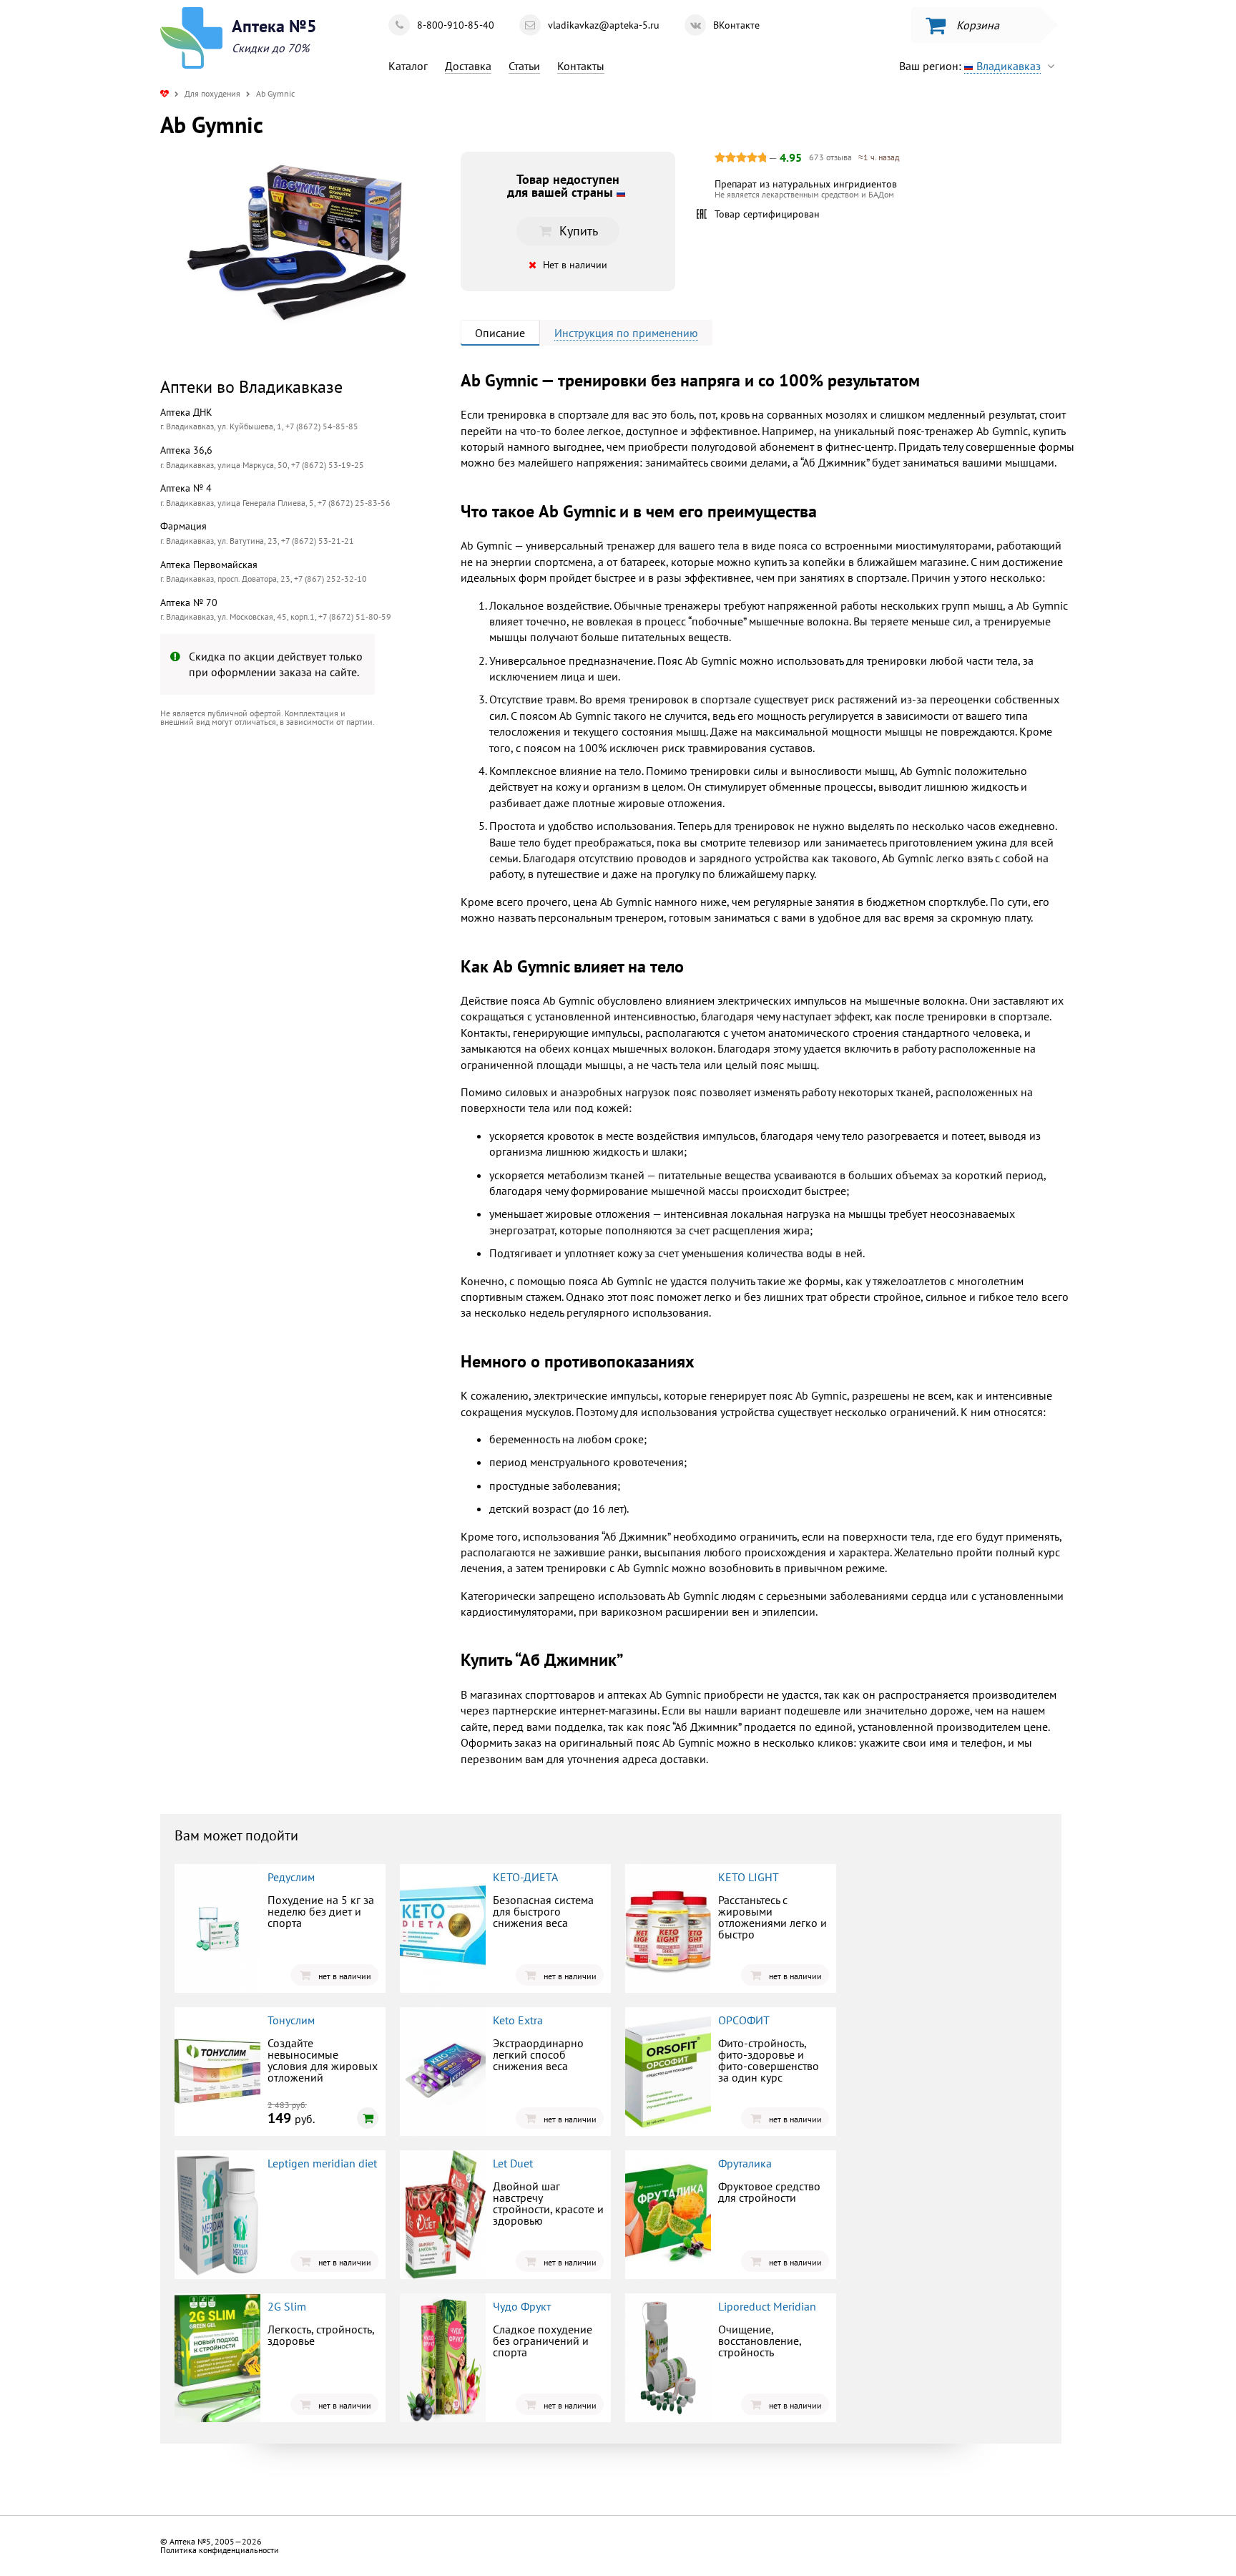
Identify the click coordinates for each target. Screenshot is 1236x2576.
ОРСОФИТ (744, 2020)
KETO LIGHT (749, 1877)
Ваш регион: (970, 66)
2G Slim (287, 2306)
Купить (278, 855)
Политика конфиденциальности (220, 2550)
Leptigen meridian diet (322, 2163)
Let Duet (513, 2163)
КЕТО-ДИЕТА (525, 1877)
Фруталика (745, 2163)
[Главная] (165, 93)
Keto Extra (518, 2020)
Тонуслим (291, 2020)
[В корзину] (368, 2118)
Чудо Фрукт (522, 2306)
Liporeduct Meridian (767, 2306)
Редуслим (291, 1877)
